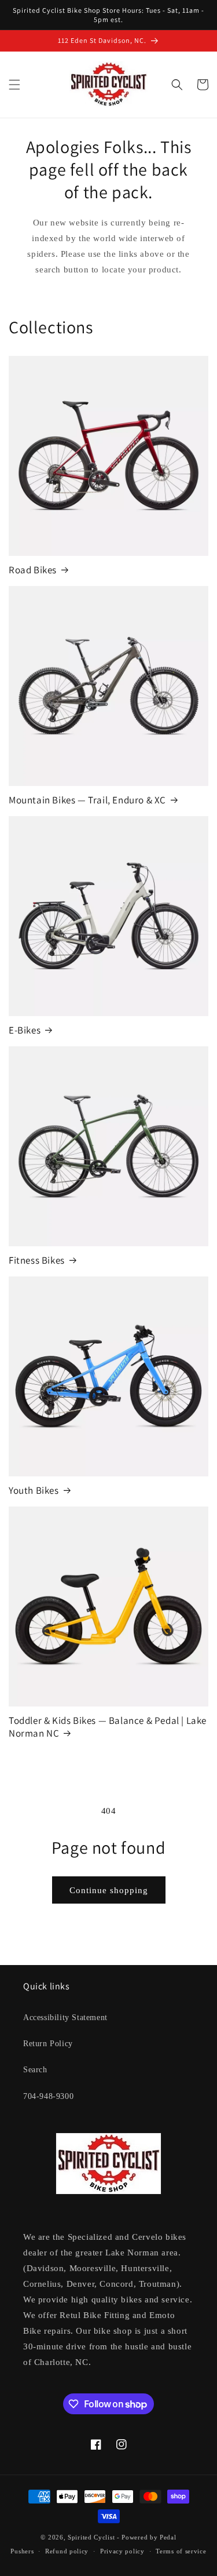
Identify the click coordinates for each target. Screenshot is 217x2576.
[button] (14, 85)
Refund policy (67, 2551)
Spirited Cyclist (91, 2537)
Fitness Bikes (37, 1260)
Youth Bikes (34, 1490)
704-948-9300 (48, 2096)
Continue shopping (109, 1890)
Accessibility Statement (65, 2017)
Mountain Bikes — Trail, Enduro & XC (87, 800)
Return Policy (48, 2044)
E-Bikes (25, 1030)
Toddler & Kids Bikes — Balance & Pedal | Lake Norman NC (108, 1727)
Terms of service (181, 2551)
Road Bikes (33, 570)
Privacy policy (122, 2551)
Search (35, 2070)
